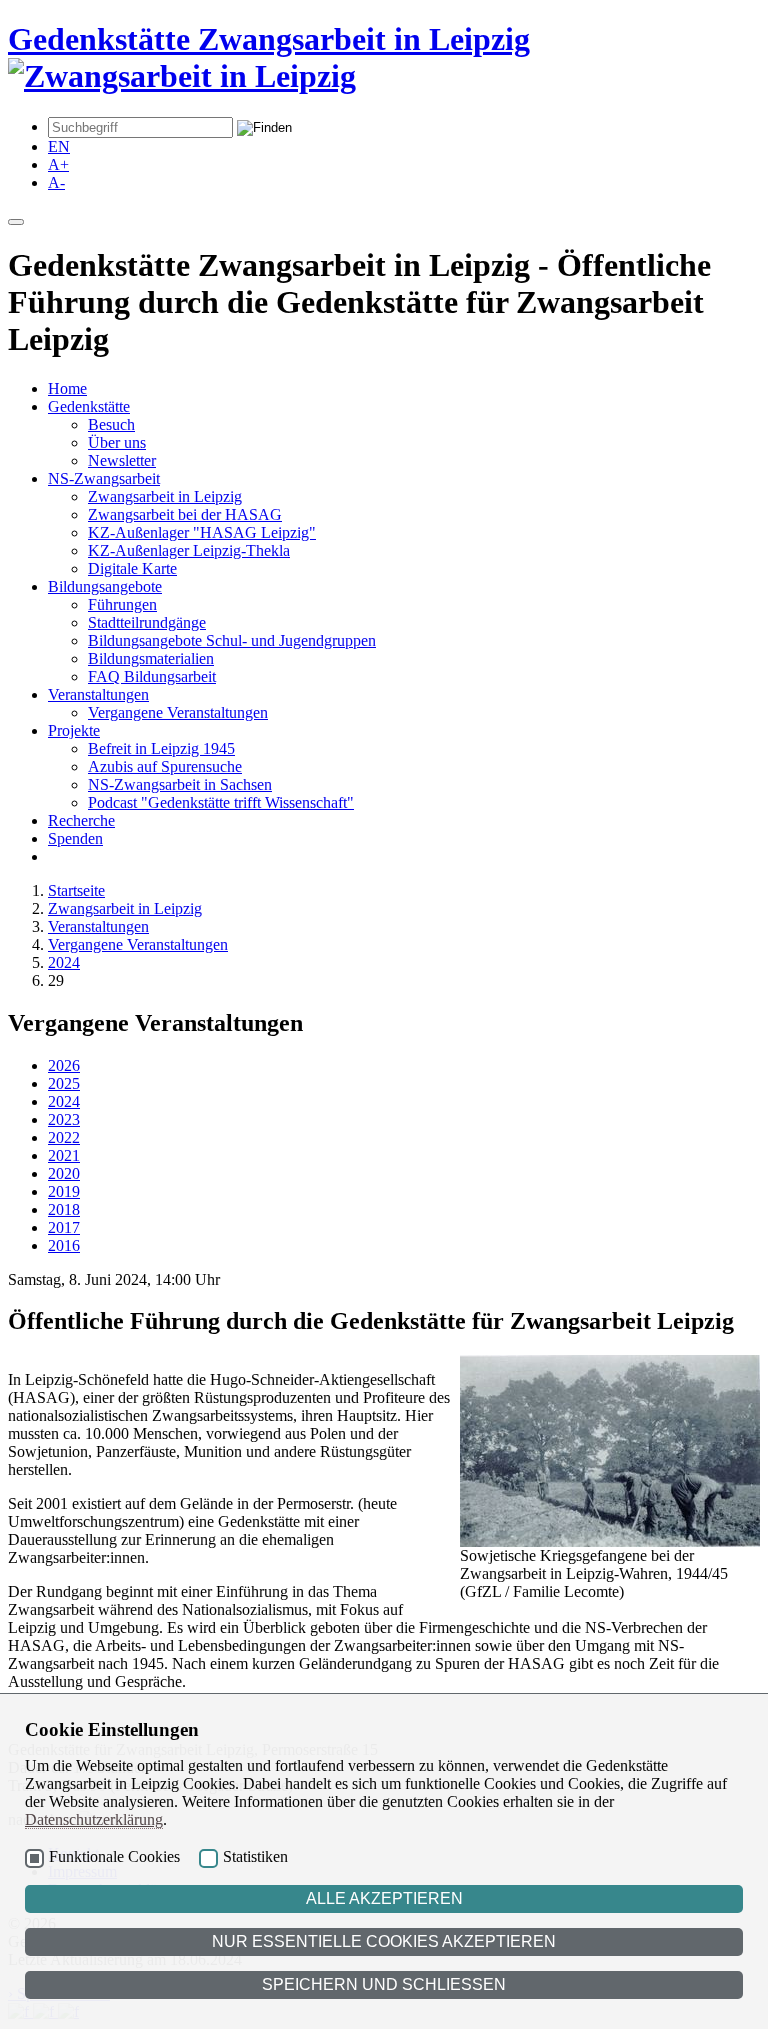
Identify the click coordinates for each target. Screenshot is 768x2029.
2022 (64, 1137)
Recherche (81, 820)
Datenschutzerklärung (94, 1819)
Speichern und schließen (384, 1984)
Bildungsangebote (105, 586)
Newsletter (122, 460)
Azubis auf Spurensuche (165, 766)
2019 (64, 1191)
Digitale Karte (132, 568)
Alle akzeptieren (384, 1898)
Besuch (111, 424)
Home (67, 388)
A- (56, 182)
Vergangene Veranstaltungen (178, 712)
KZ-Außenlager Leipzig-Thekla (189, 550)
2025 (64, 1083)
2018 (64, 1209)
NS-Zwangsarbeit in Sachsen (180, 784)
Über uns (117, 442)
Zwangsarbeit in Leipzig (165, 496)
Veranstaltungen (98, 694)
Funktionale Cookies (114, 1856)
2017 (64, 1227)
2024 (64, 962)
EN (59, 146)
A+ (58, 164)
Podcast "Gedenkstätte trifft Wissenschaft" (221, 802)
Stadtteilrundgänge (147, 622)
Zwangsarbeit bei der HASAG (185, 514)
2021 (64, 1155)
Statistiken (255, 1856)
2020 (64, 1173)
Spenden (75, 838)
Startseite (76, 890)
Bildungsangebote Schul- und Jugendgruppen (232, 640)
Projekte (74, 730)
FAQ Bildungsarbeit (152, 676)
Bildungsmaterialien (151, 658)
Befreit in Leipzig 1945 (161, 748)
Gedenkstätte (89, 406)
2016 (64, 1245)
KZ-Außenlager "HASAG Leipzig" (202, 532)
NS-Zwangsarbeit (104, 478)
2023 (64, 1119)
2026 (64, 1065)
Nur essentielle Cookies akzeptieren (384, 1941)
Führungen (122, 604)
